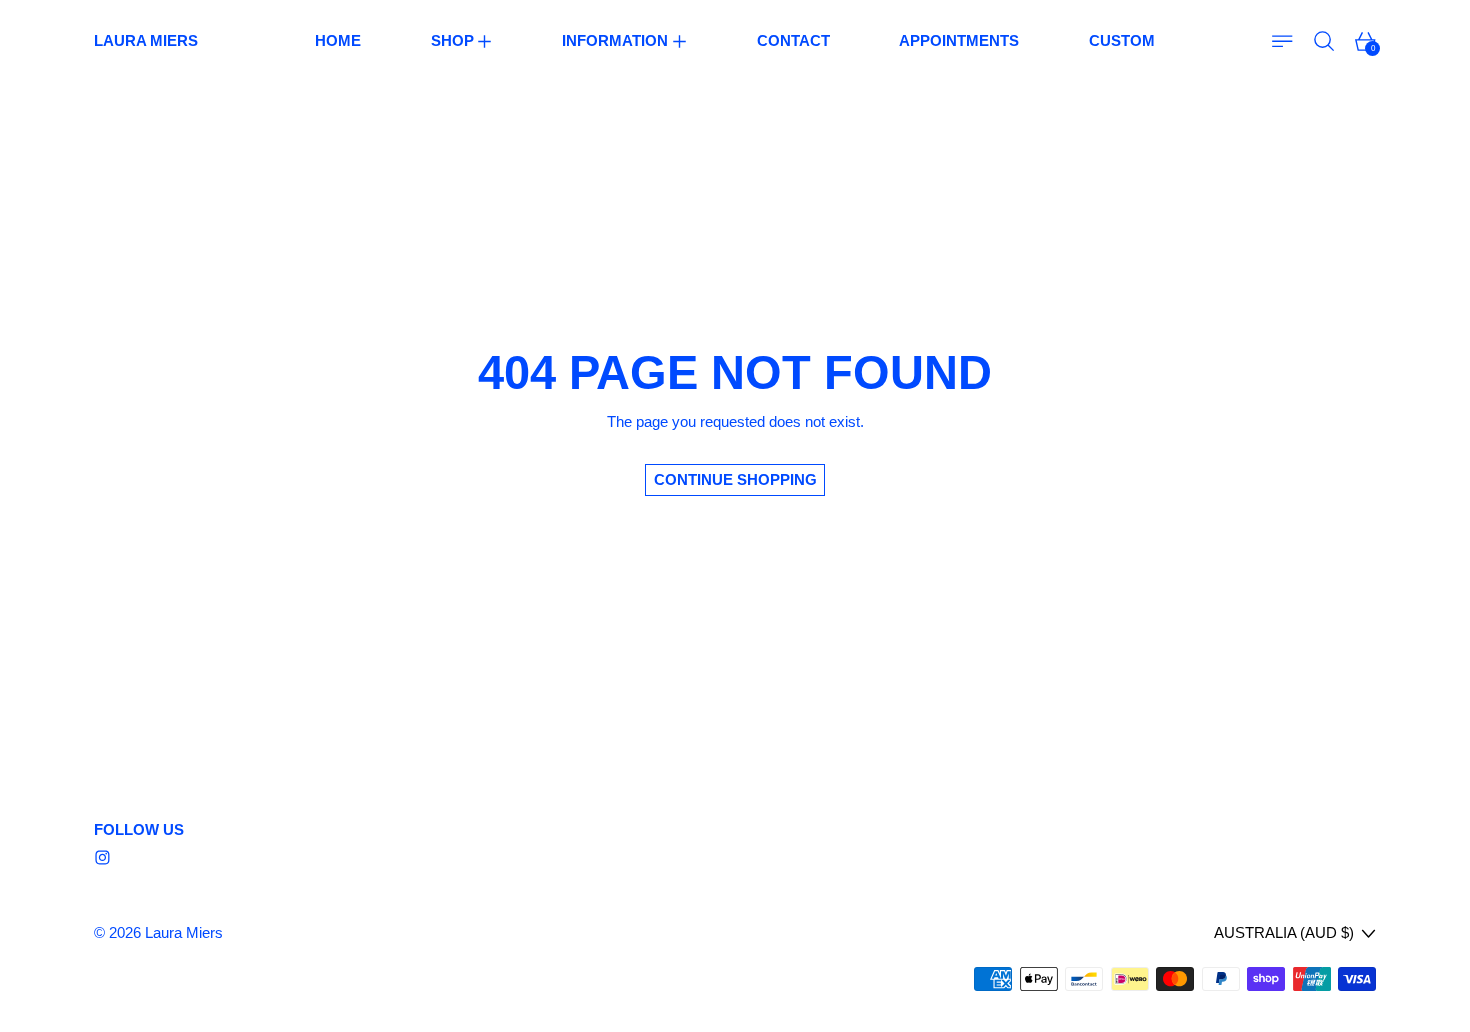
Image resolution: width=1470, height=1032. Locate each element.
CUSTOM (1122, 40)
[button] (1324, 41)
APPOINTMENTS (959, 40)
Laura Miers (184, 932)
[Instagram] (102, 857)
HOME (338, 40)
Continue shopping (735, 479)
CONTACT (793, 40)
